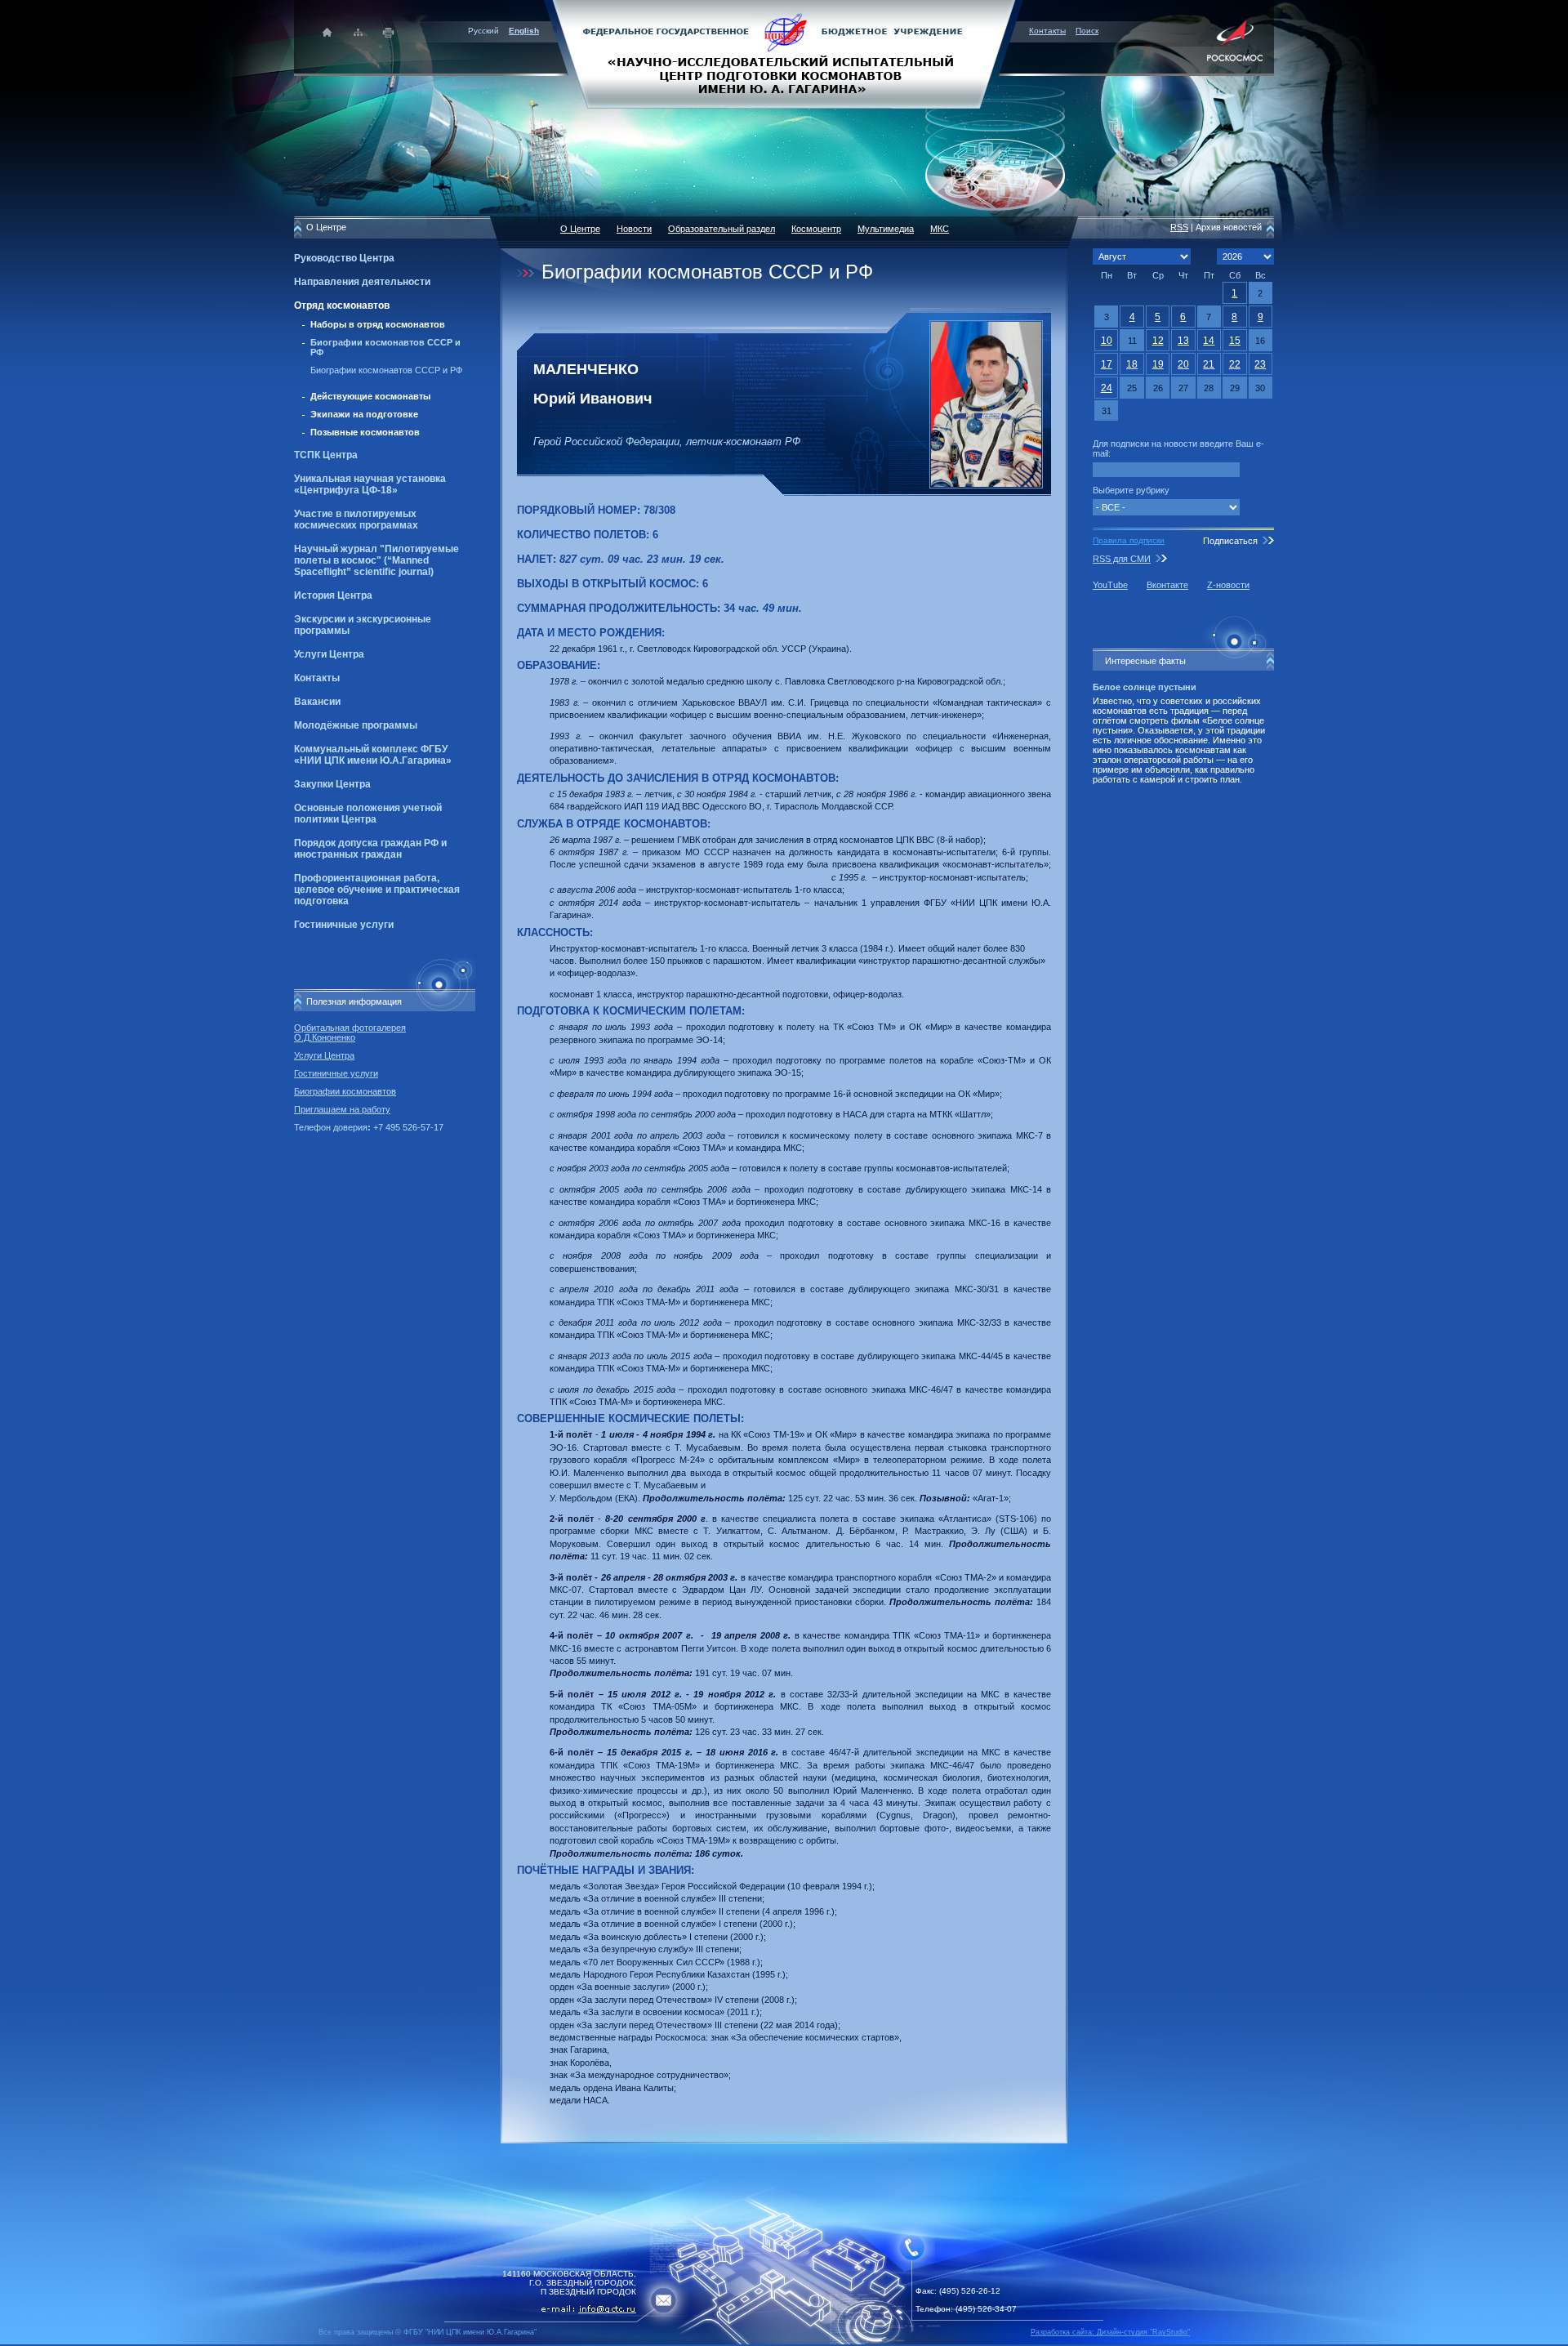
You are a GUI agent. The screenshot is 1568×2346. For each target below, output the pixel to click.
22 (1235, 364)
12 (1158, 341)
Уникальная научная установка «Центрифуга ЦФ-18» (370, 484)
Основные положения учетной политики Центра (368, 814)
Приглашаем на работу (342, 1109)
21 (1209, 364)
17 (1107, 364)
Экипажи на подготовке (364, 414)
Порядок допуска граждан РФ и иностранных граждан (370, 849)
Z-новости (1228, 585)
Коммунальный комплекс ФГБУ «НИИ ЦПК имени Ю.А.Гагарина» (373, 755)
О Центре (580, 229)
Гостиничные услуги (344, 925)
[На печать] (389, 32)
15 (1235, 341)
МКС (940, 229)
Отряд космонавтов (342, 306)
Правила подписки (1129, 540)
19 (1158, 364)
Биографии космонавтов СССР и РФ (386, 370)
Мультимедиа (886, 229)
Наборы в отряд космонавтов (378, 324)
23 (1260, 364)
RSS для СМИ (1122, 559)
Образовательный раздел (722, 229)
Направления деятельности (362, 282)
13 (1183, 341)
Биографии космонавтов (345, 1091)
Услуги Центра (329, 654)
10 (1107, 341)
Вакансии (317, 702)
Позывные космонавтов (365, 432)
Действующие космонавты (370, 396)
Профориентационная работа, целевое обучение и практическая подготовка (377, 890)
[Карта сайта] (358, 32)
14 (1209, 341)
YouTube (1110, 585)
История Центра (333, 595)
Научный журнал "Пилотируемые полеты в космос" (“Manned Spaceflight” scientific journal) (376, 560)
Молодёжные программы (356, 725)
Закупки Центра (332, 784)
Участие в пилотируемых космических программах (356, 520)
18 (1132, 364)
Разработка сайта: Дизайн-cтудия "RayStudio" (1110, 2332)
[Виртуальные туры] (784, 2342)
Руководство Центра (344, 258)
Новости (634, 229)
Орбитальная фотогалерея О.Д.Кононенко (350, 1033)
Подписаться (1230, 541)
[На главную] (784, 53)
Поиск (1087, 31)
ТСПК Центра (326, 455)
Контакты (1047, 31)
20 (1183, 364)
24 (1107, 388)
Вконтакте (1167, 585)
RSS (1179, 227)
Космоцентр (816, 229)
